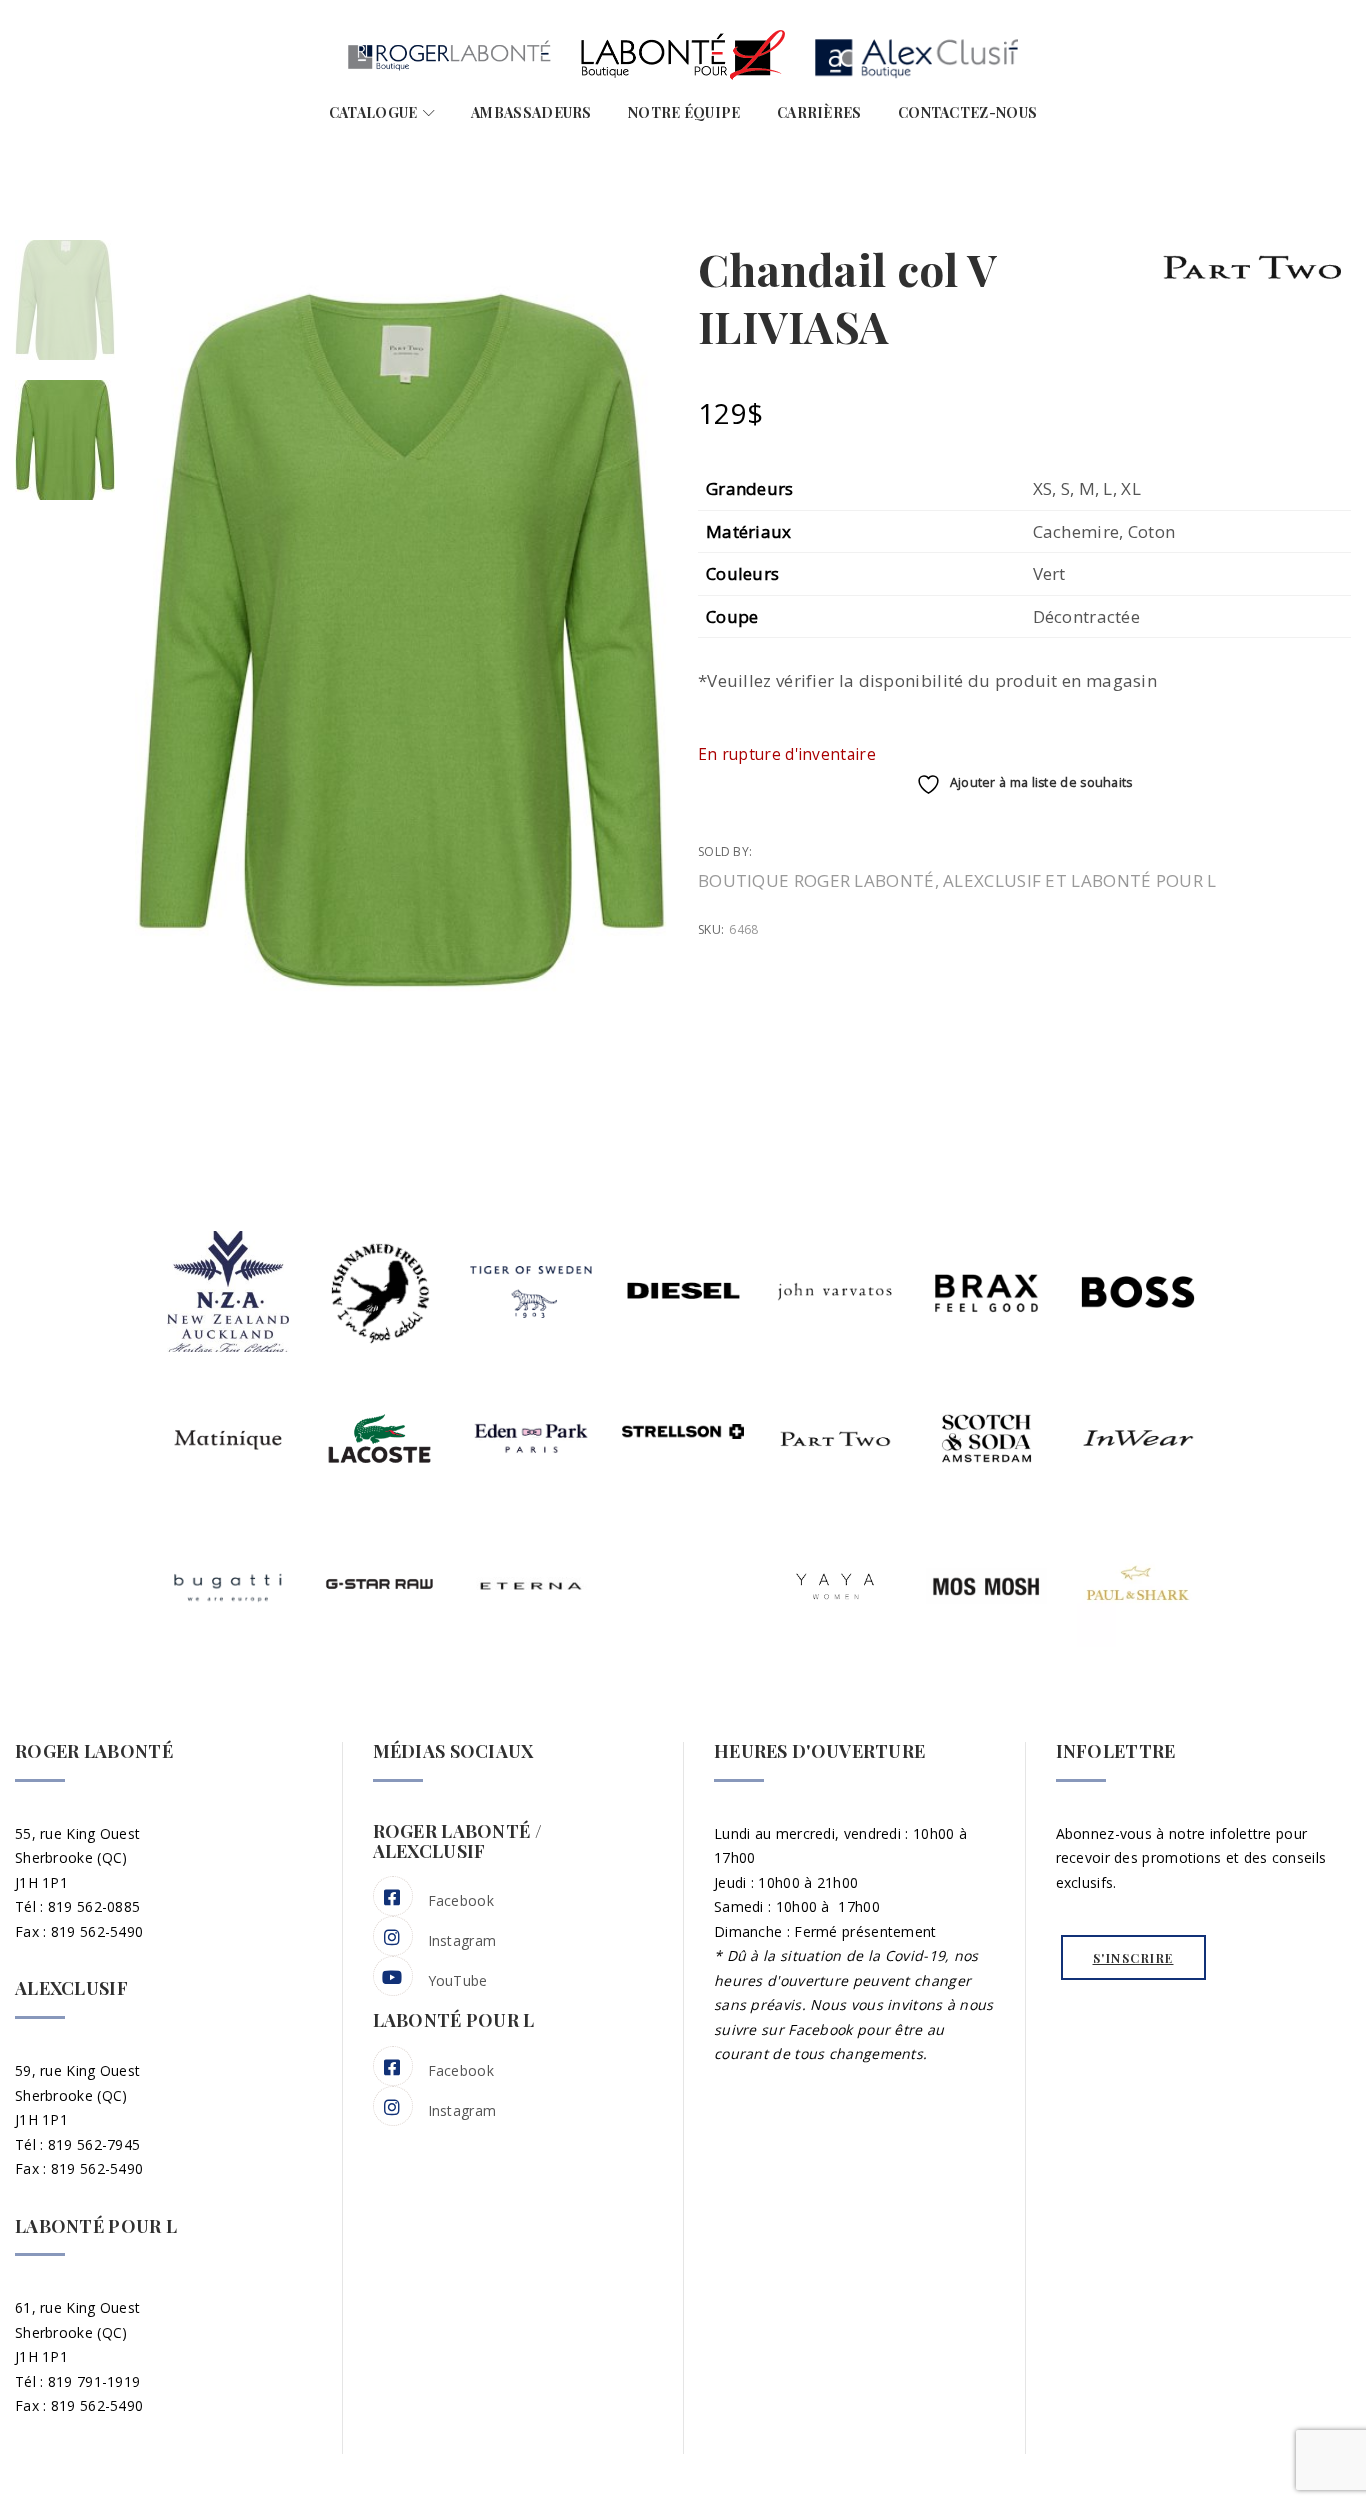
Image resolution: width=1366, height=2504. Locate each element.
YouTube (458, 1980)
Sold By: (727, 851)
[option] (65, 300)
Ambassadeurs (531, 112)
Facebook (461, 1900)
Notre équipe (684, 112)
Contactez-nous (967, 112)
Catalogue (373, 112)
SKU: (711, 929)
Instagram (462, 1940)
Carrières (819, 112)
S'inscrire (1133, 1958)
